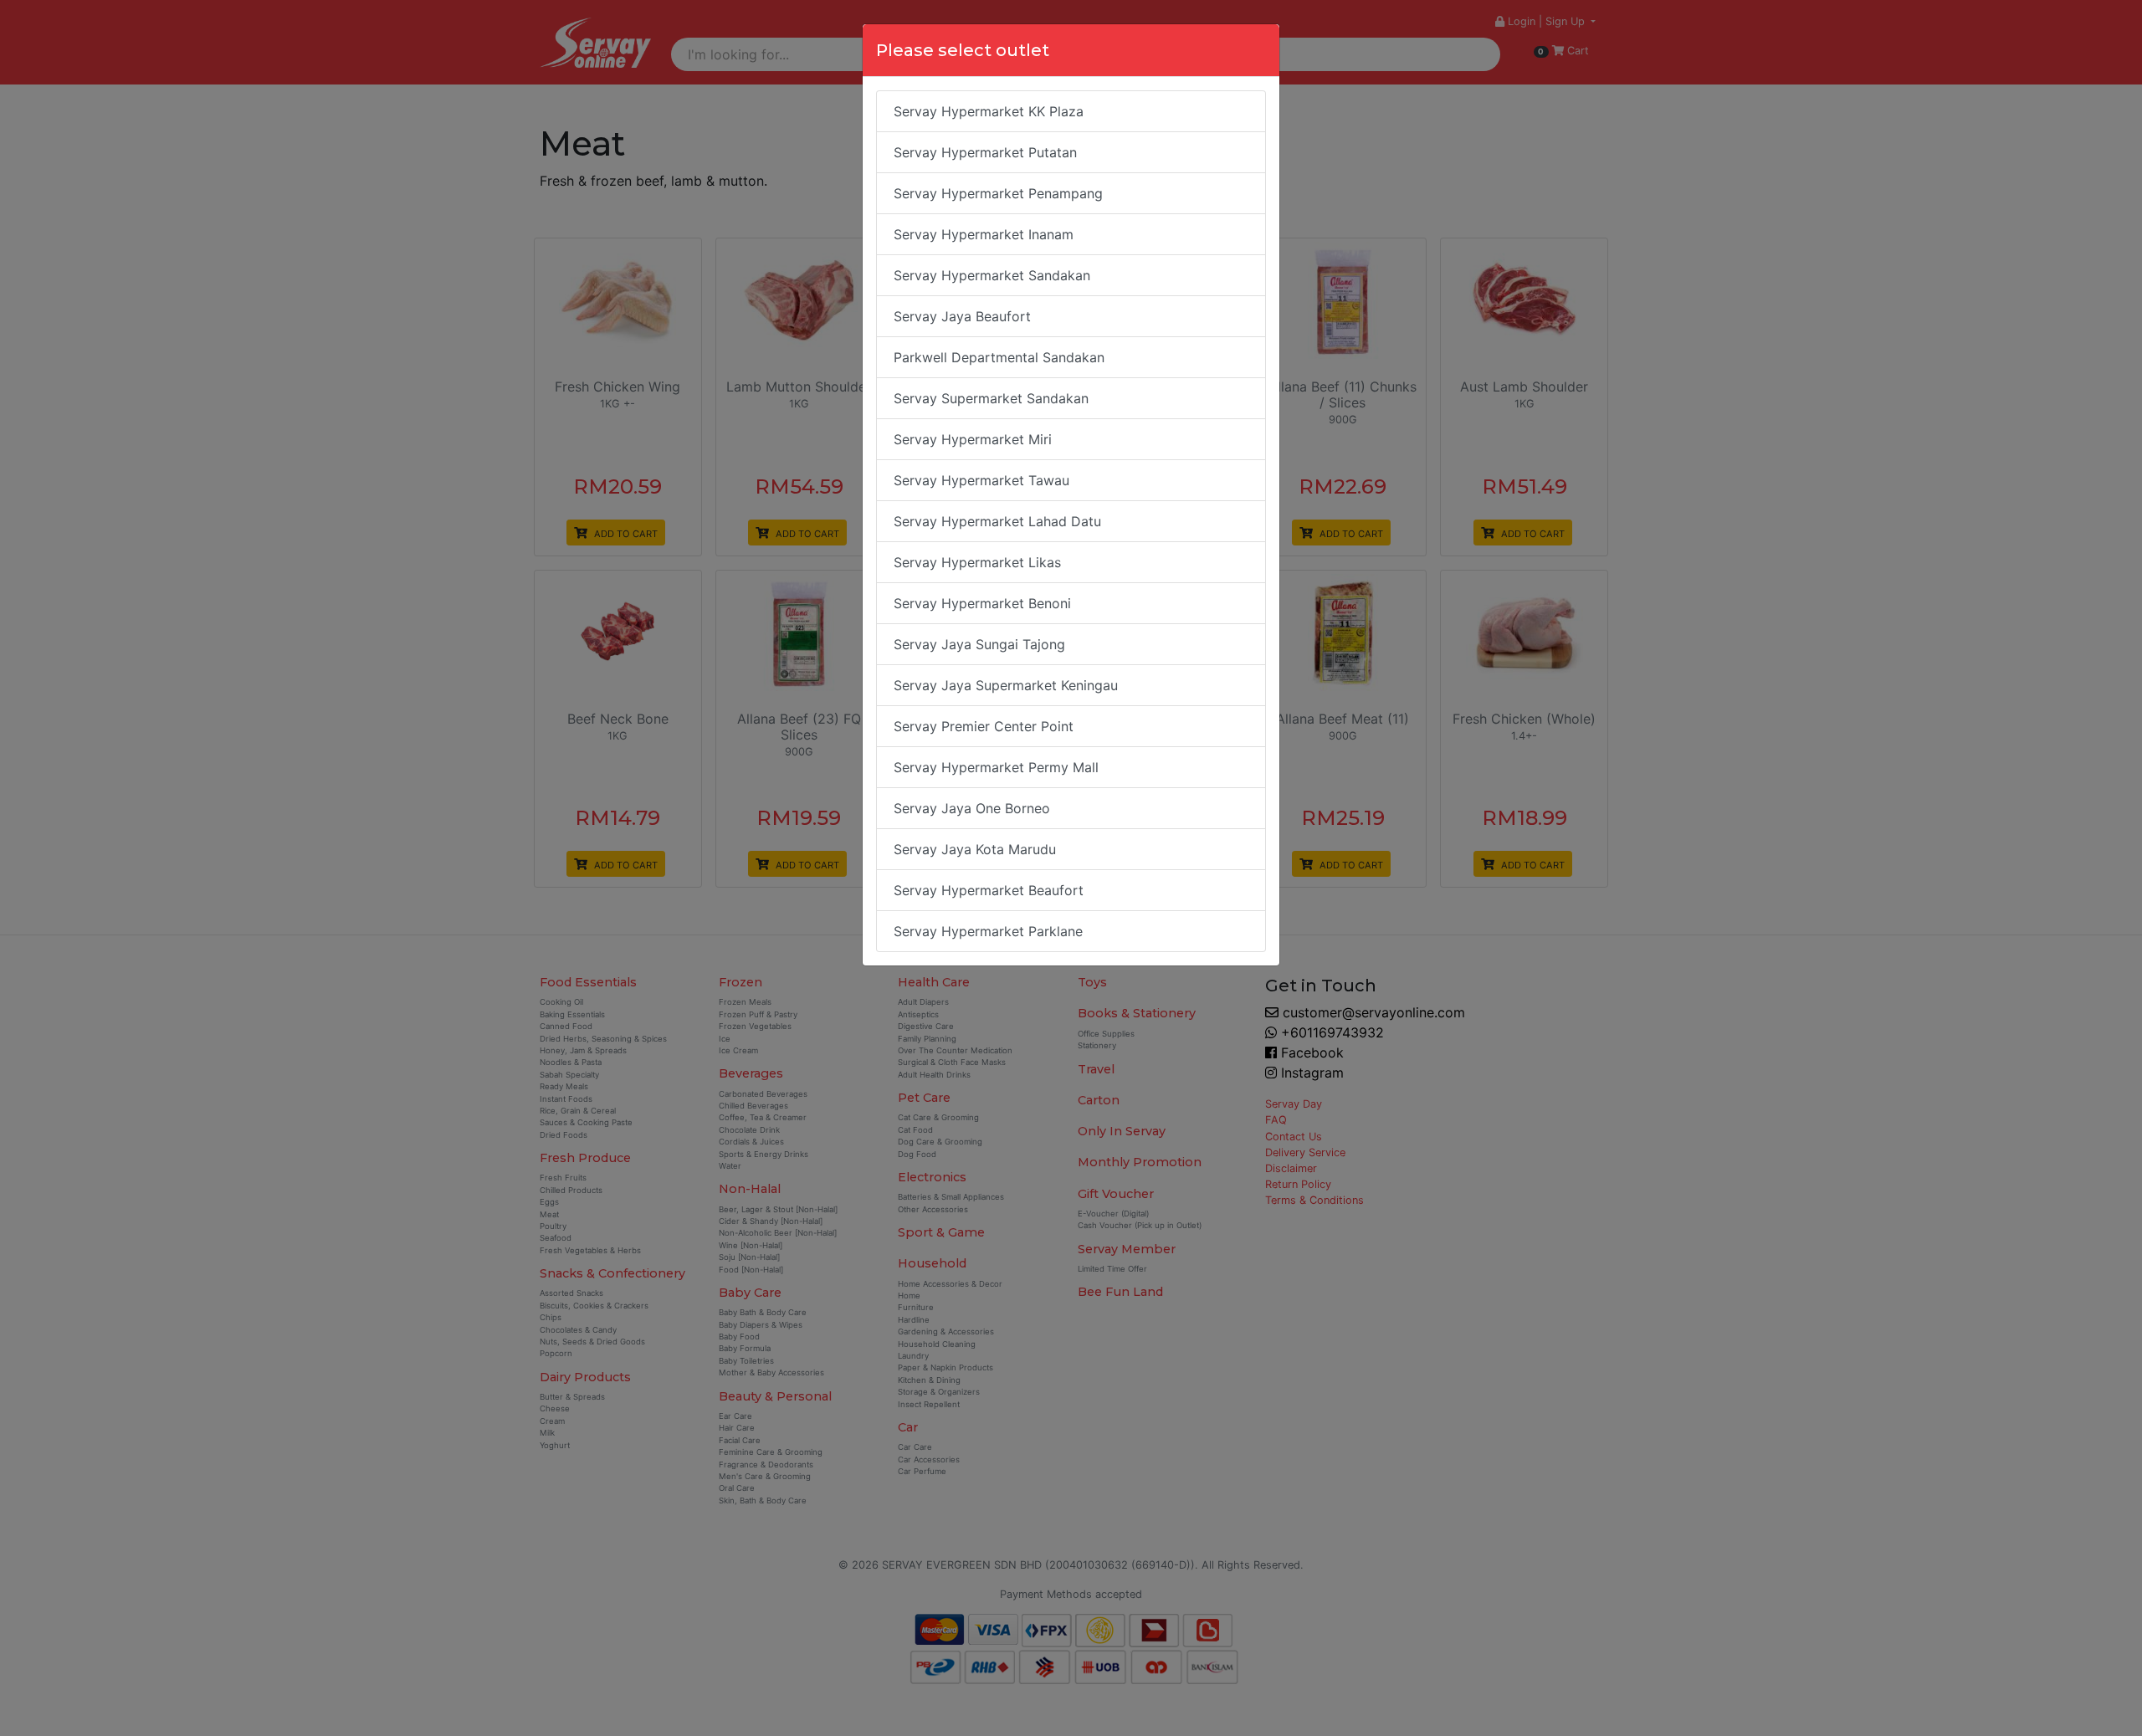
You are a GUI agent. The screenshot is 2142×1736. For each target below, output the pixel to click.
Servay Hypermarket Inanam (984, 234)
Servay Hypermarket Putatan (985, 152)
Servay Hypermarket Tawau (981, 480)
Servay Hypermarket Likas (977, 562)
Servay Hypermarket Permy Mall (996, 767)
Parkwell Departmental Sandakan (999, 357)
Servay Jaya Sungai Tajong (979, 644)
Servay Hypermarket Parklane (988, 931)
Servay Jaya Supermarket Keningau (1006, 685)
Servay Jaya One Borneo (972, 808)
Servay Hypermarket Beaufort (989, 890)
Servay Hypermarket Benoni (982, 603)
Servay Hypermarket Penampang (998, 193)
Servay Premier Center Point (984, 726)
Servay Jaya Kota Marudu (975, 849)
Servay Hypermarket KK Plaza (989, 111)
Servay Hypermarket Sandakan (992, 275)
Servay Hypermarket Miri (973, 439)
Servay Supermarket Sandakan (991, 398)
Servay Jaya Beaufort (962, 316)
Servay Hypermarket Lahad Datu (997, 521)
